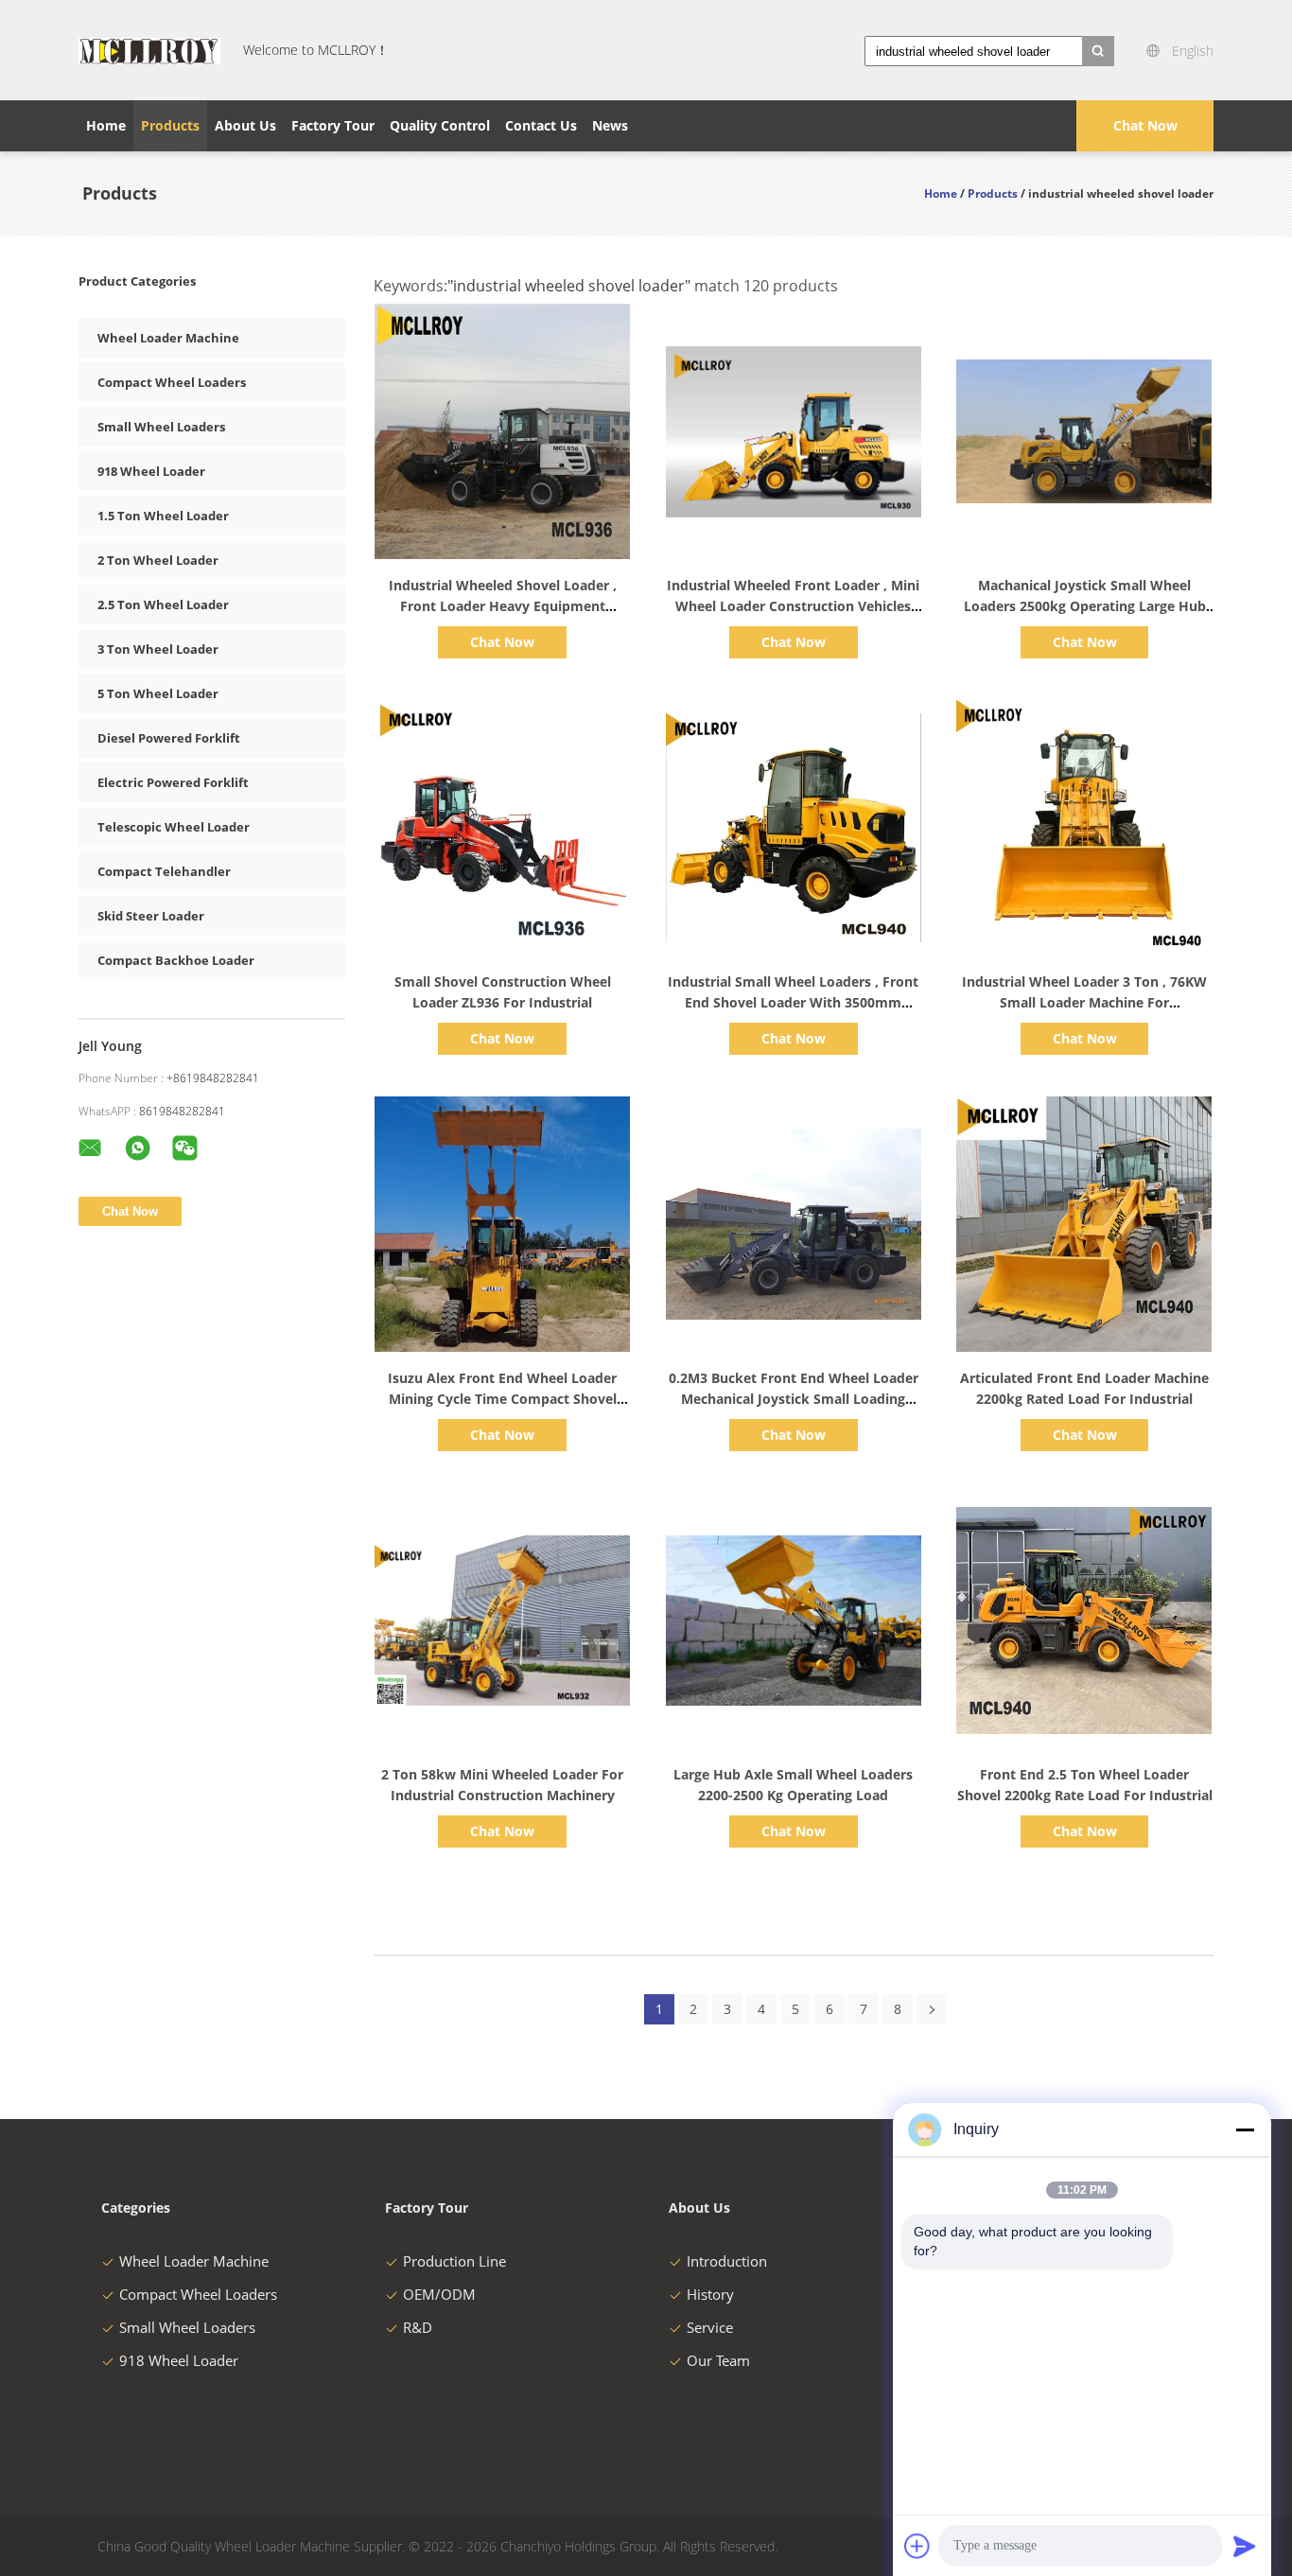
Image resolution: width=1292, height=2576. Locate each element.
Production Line (454, 2261)
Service (710, 2327)
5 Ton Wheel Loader (158, 693)
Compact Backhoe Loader (176, 960)
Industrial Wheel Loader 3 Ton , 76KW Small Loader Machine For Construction (1084, 1002)
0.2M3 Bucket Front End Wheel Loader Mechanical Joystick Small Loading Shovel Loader (794, 1399)
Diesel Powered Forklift (169, 738)
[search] (1098, 51)
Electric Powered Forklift (173, 782)
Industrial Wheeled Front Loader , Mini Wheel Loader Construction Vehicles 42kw (793, 606)
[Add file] (917, 2546)
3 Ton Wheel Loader (158, 649)
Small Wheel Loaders (161, 427)
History (710, 2294)
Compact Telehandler (164, 871)
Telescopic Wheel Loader (174, 827)
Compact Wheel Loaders (172, 382)
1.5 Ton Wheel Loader (163, 516)
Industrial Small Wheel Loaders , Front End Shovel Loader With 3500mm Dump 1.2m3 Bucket (793, 1002)
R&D (418, 2327)
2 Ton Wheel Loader (158, 560)
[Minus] (1245, 2129)
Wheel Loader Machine (168, 338)
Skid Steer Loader (151, 916)
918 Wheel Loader (151, 471)
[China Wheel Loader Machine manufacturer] (149, 50)
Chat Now (1145, 125)
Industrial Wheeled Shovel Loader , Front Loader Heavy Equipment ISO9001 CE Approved (503, 606)
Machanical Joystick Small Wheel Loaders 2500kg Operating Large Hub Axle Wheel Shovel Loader (1085, 606)
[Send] (1245, 2546)
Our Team (718, 2360)
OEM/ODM (439, 2294)
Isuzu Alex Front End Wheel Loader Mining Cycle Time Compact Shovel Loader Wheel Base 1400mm (502, 1399)
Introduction (727, 2261)
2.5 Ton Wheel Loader (163, 605)
